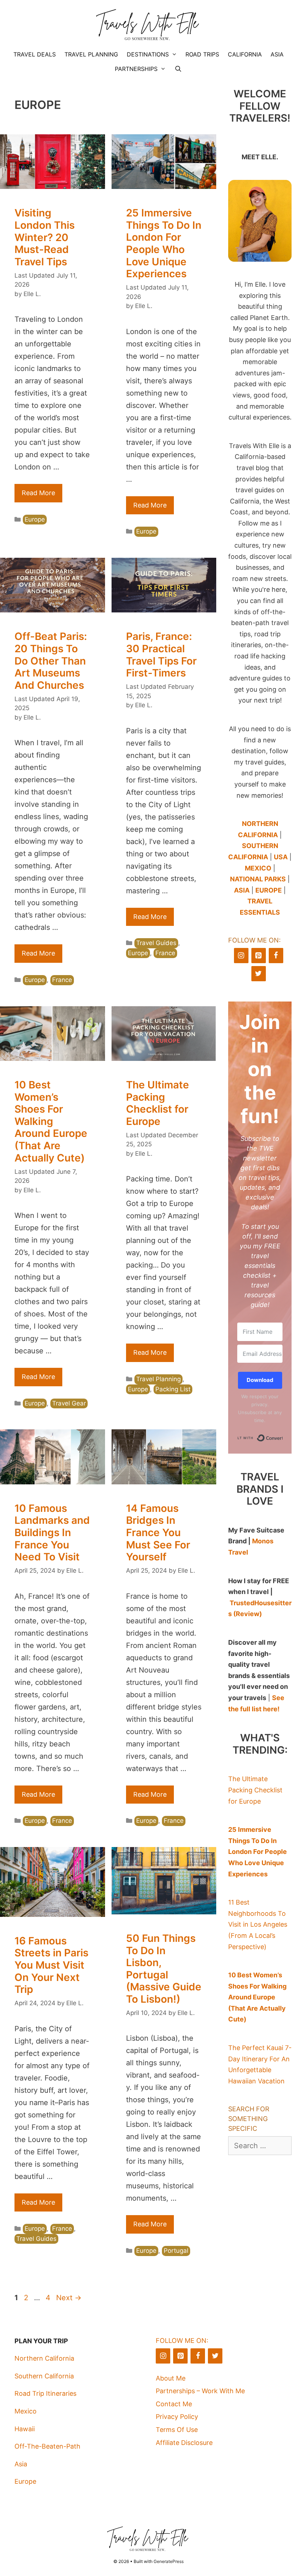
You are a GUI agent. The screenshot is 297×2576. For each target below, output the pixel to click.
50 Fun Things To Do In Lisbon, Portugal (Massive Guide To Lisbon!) (164, 1969)
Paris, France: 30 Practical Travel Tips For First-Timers (161, 655)
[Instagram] (241, 956)
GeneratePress (169, 2561)
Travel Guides (156, 943)
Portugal (176, 2251)
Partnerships (136, 69)
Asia (277, 54)
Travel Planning (91, 54)
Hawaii (25, 2429)
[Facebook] (276, 956)
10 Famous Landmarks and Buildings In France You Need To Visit (52, 1532)
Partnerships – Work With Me (200, 2391)
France (62, 980)
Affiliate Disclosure (184, 2443)
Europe (35, 519)
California (245, 54)
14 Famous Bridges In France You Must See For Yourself (158, 1532)
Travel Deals (35, 54)
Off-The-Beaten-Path (47, 2446)
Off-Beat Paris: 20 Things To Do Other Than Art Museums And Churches (51, 661)
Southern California (44, 2376)
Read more (38, 493)
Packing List (173, 1389)
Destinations (148, 54)
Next (69, 2298)
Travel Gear (69, 1403)
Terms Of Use (177, 2430)
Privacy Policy (177, 2417)
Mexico (26, 2411)
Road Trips (202, 54)
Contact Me (174, 2404)
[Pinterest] (259, 956)
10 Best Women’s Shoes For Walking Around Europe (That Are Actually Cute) (51, 1121)
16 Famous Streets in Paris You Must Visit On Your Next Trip (51, 1965)
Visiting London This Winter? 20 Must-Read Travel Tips (45, 237)
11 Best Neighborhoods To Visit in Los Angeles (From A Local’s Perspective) (258, 1924)
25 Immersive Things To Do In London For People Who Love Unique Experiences (164, 243)
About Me (171, 2378)
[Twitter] (259, 974)
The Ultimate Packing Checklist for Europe (158, 1103)
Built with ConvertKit (282, 1437)
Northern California (44, 2358)
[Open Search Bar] (178, 69)
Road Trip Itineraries (45, 2393)
